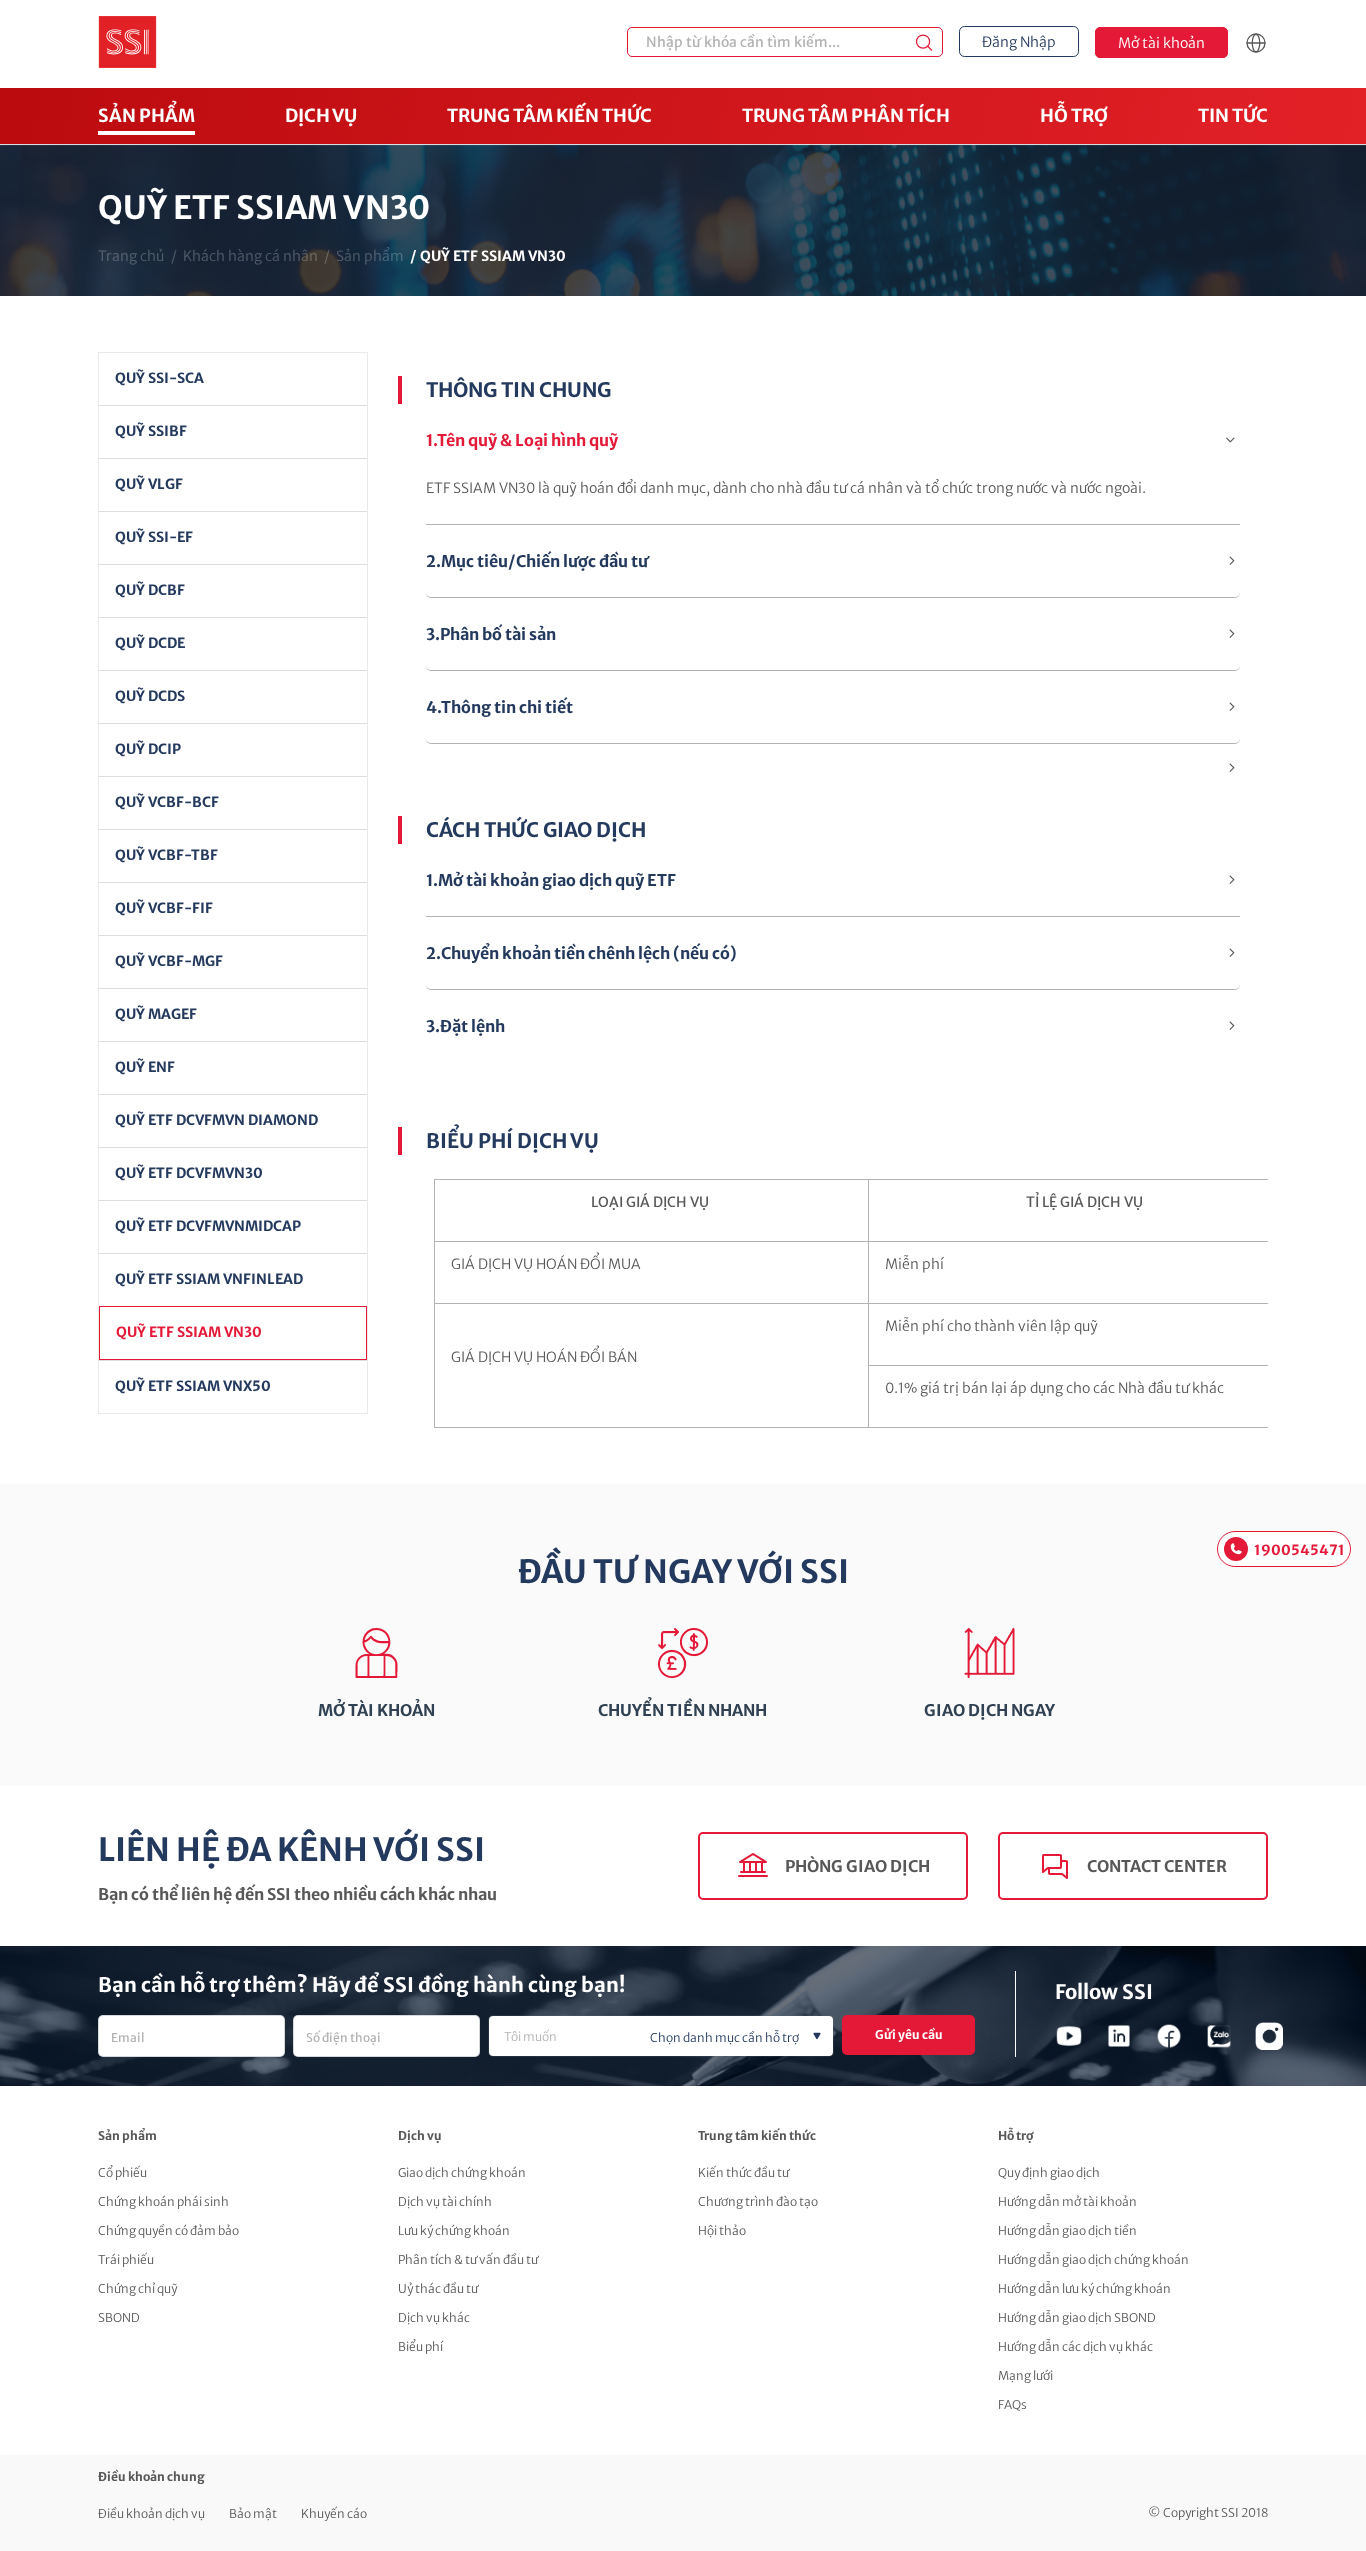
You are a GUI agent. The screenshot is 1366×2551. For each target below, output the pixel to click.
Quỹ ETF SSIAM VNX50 (193, 1386)
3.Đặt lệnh (465, 1026)
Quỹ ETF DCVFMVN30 (189, 1173)
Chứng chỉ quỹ (137, 2288)
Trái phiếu (126, 2259)
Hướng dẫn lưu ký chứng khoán (1084, 2288)
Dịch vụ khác (434, 2317)
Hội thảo (722, 2230)
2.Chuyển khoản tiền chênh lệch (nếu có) (581, 953)
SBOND (119, 2317)
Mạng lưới (1025, 2375)
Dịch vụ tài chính (445, 2201)
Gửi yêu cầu (909, 2034)
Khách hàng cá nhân (250, 256)
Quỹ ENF (145, 1067)
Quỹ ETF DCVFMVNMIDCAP (208, 1226)
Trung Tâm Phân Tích (846, 115)
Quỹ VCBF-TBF (166, 855)
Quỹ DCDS (150, 696)
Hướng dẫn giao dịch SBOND (1077, 2317)
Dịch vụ (321, 115)
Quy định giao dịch (1049, 2172)
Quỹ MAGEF (156, 1014)
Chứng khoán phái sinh (163, 2201)
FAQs (1012, 2404)
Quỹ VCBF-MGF (169, 961)
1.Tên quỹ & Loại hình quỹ (522, 440)
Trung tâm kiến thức (549, 115)
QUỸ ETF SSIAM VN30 (189, 1332)
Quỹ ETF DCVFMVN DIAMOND (216, 1120)
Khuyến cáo (334, 2513)
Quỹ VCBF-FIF (164, 908)
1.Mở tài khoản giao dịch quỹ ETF (551, 880)
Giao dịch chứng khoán (462, 2172)
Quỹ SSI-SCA (159, 378)
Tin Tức (1233, 115)
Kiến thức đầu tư (743, 2172)
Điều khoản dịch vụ (151, 2513)
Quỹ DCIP (148, 749)
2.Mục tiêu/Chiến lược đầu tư (537, 561)
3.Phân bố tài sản (491, 634)
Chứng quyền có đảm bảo (168, 2230)
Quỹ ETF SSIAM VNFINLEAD (209, 1279)
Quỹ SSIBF (151, 431)
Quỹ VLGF (149, 484)
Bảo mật (253, 2513)
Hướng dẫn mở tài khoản (1067, 2201)
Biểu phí (420, 2346)
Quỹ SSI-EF (154, 537)
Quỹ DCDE (150, 643)
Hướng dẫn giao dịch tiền (1067, 2230)
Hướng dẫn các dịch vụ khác (1075, 2346)
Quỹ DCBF (150, 590)
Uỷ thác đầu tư (438, 2288)
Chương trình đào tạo (758, 2201)
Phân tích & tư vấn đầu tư (468, 2259)
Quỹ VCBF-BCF (167, 802)
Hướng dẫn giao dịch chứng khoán (1093, 2259)
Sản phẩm (146, 115)
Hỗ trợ (1074, 115)
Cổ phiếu (122, 2172)
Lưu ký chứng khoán (454, 2230)
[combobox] (661, 2036)
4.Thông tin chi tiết (499, 707)
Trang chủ (131, 256)
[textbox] (694, 2038)
